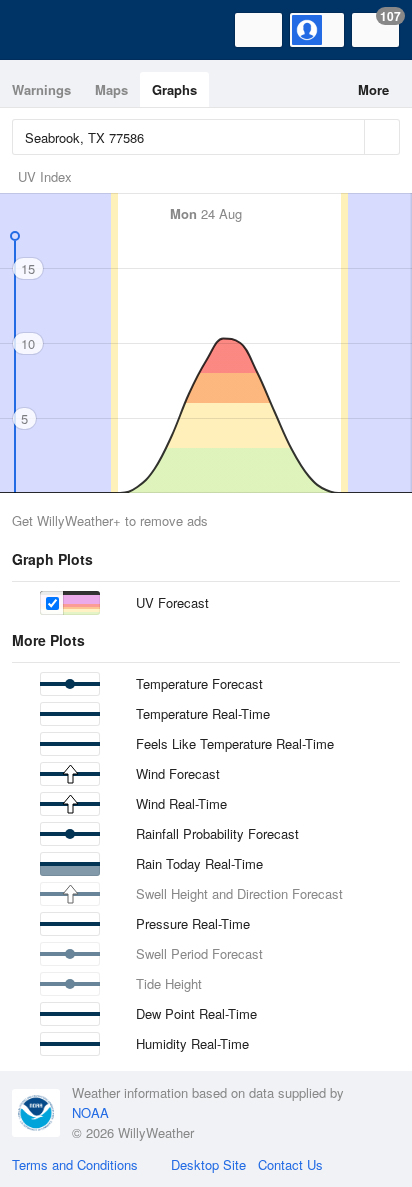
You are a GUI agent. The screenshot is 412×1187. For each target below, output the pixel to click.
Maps (111, 89)
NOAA (90, 1112)
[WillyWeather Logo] (45, 30)
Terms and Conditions (75, 1164)
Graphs (174, 89)
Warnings (41, 89)
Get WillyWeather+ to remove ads (110, 520)
